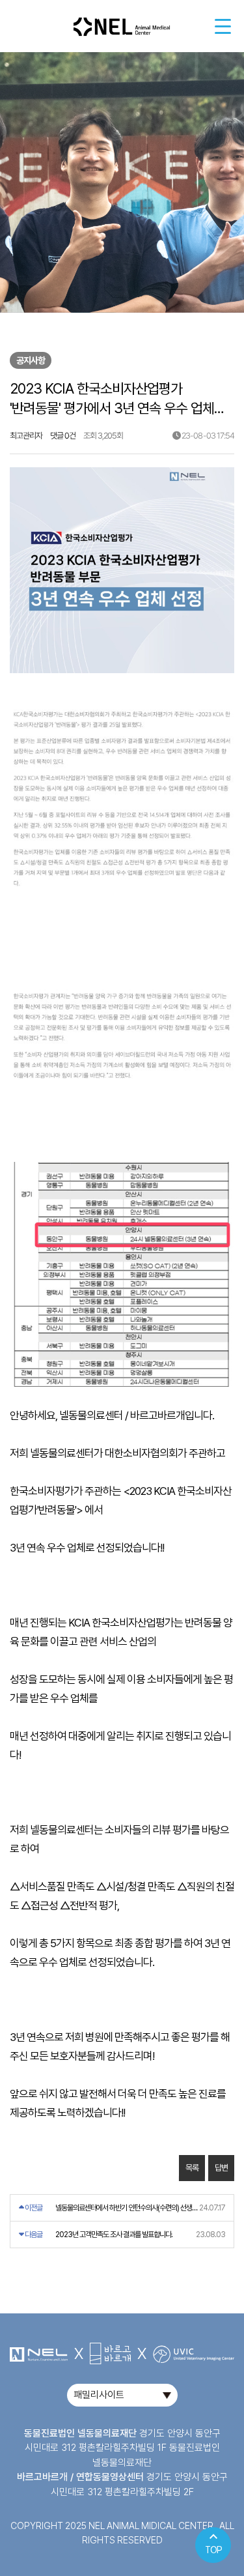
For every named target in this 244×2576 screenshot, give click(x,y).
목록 (192, 2168)
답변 (221, 2168)
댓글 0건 (63, 436)
